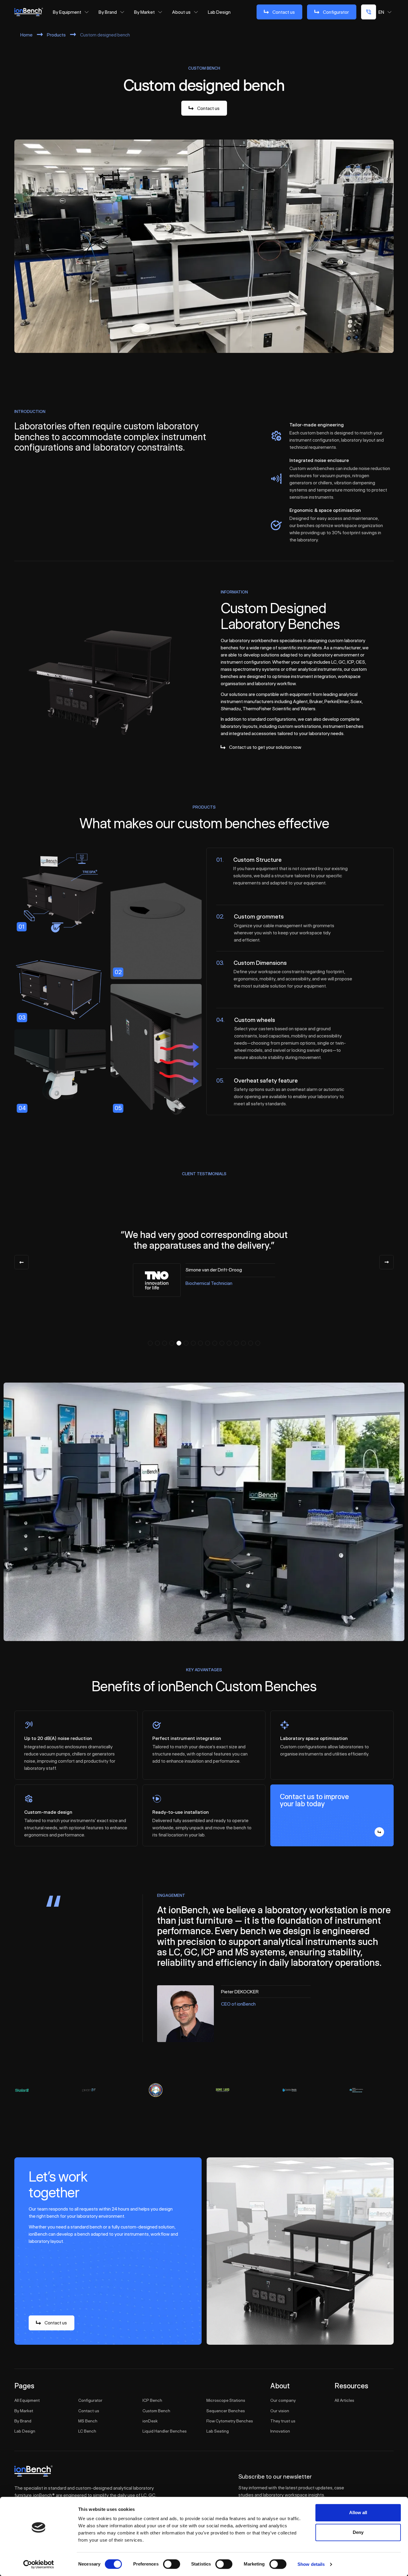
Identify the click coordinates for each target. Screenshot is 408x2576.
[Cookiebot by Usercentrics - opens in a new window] (39, 2564)
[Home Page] (29, 12)
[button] (150, 1343)
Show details (311, 2564)
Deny (358, 2532)
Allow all (358, 2513)
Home (26, 35)
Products (56, 35)
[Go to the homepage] (33, 2471)
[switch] (172, 2564)
